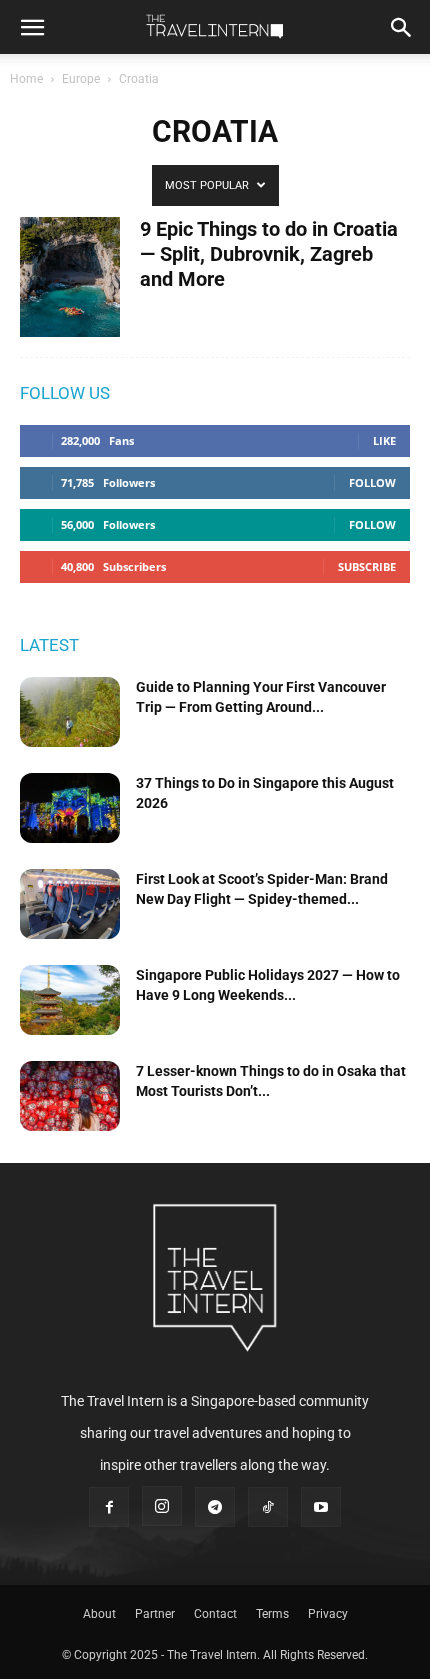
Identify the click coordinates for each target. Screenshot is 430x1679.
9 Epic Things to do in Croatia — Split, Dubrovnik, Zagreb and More (269, 254)
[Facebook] (109, 1507)
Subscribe (367, 566)
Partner (155, 1614)
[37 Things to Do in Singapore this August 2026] (70, 808)
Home (26, 79)
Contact (215, 1614)
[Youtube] (321, 1507)
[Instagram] (162, 1506)
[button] (32, 27)
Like (384, 440)
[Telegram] (215, 1507)
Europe (81, 79)
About (99, 1614)
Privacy (328, 1614)
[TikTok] (268, 1507)
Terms (272, 1614)
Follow (372, 482)
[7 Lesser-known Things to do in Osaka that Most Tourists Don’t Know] (70, 1096)
